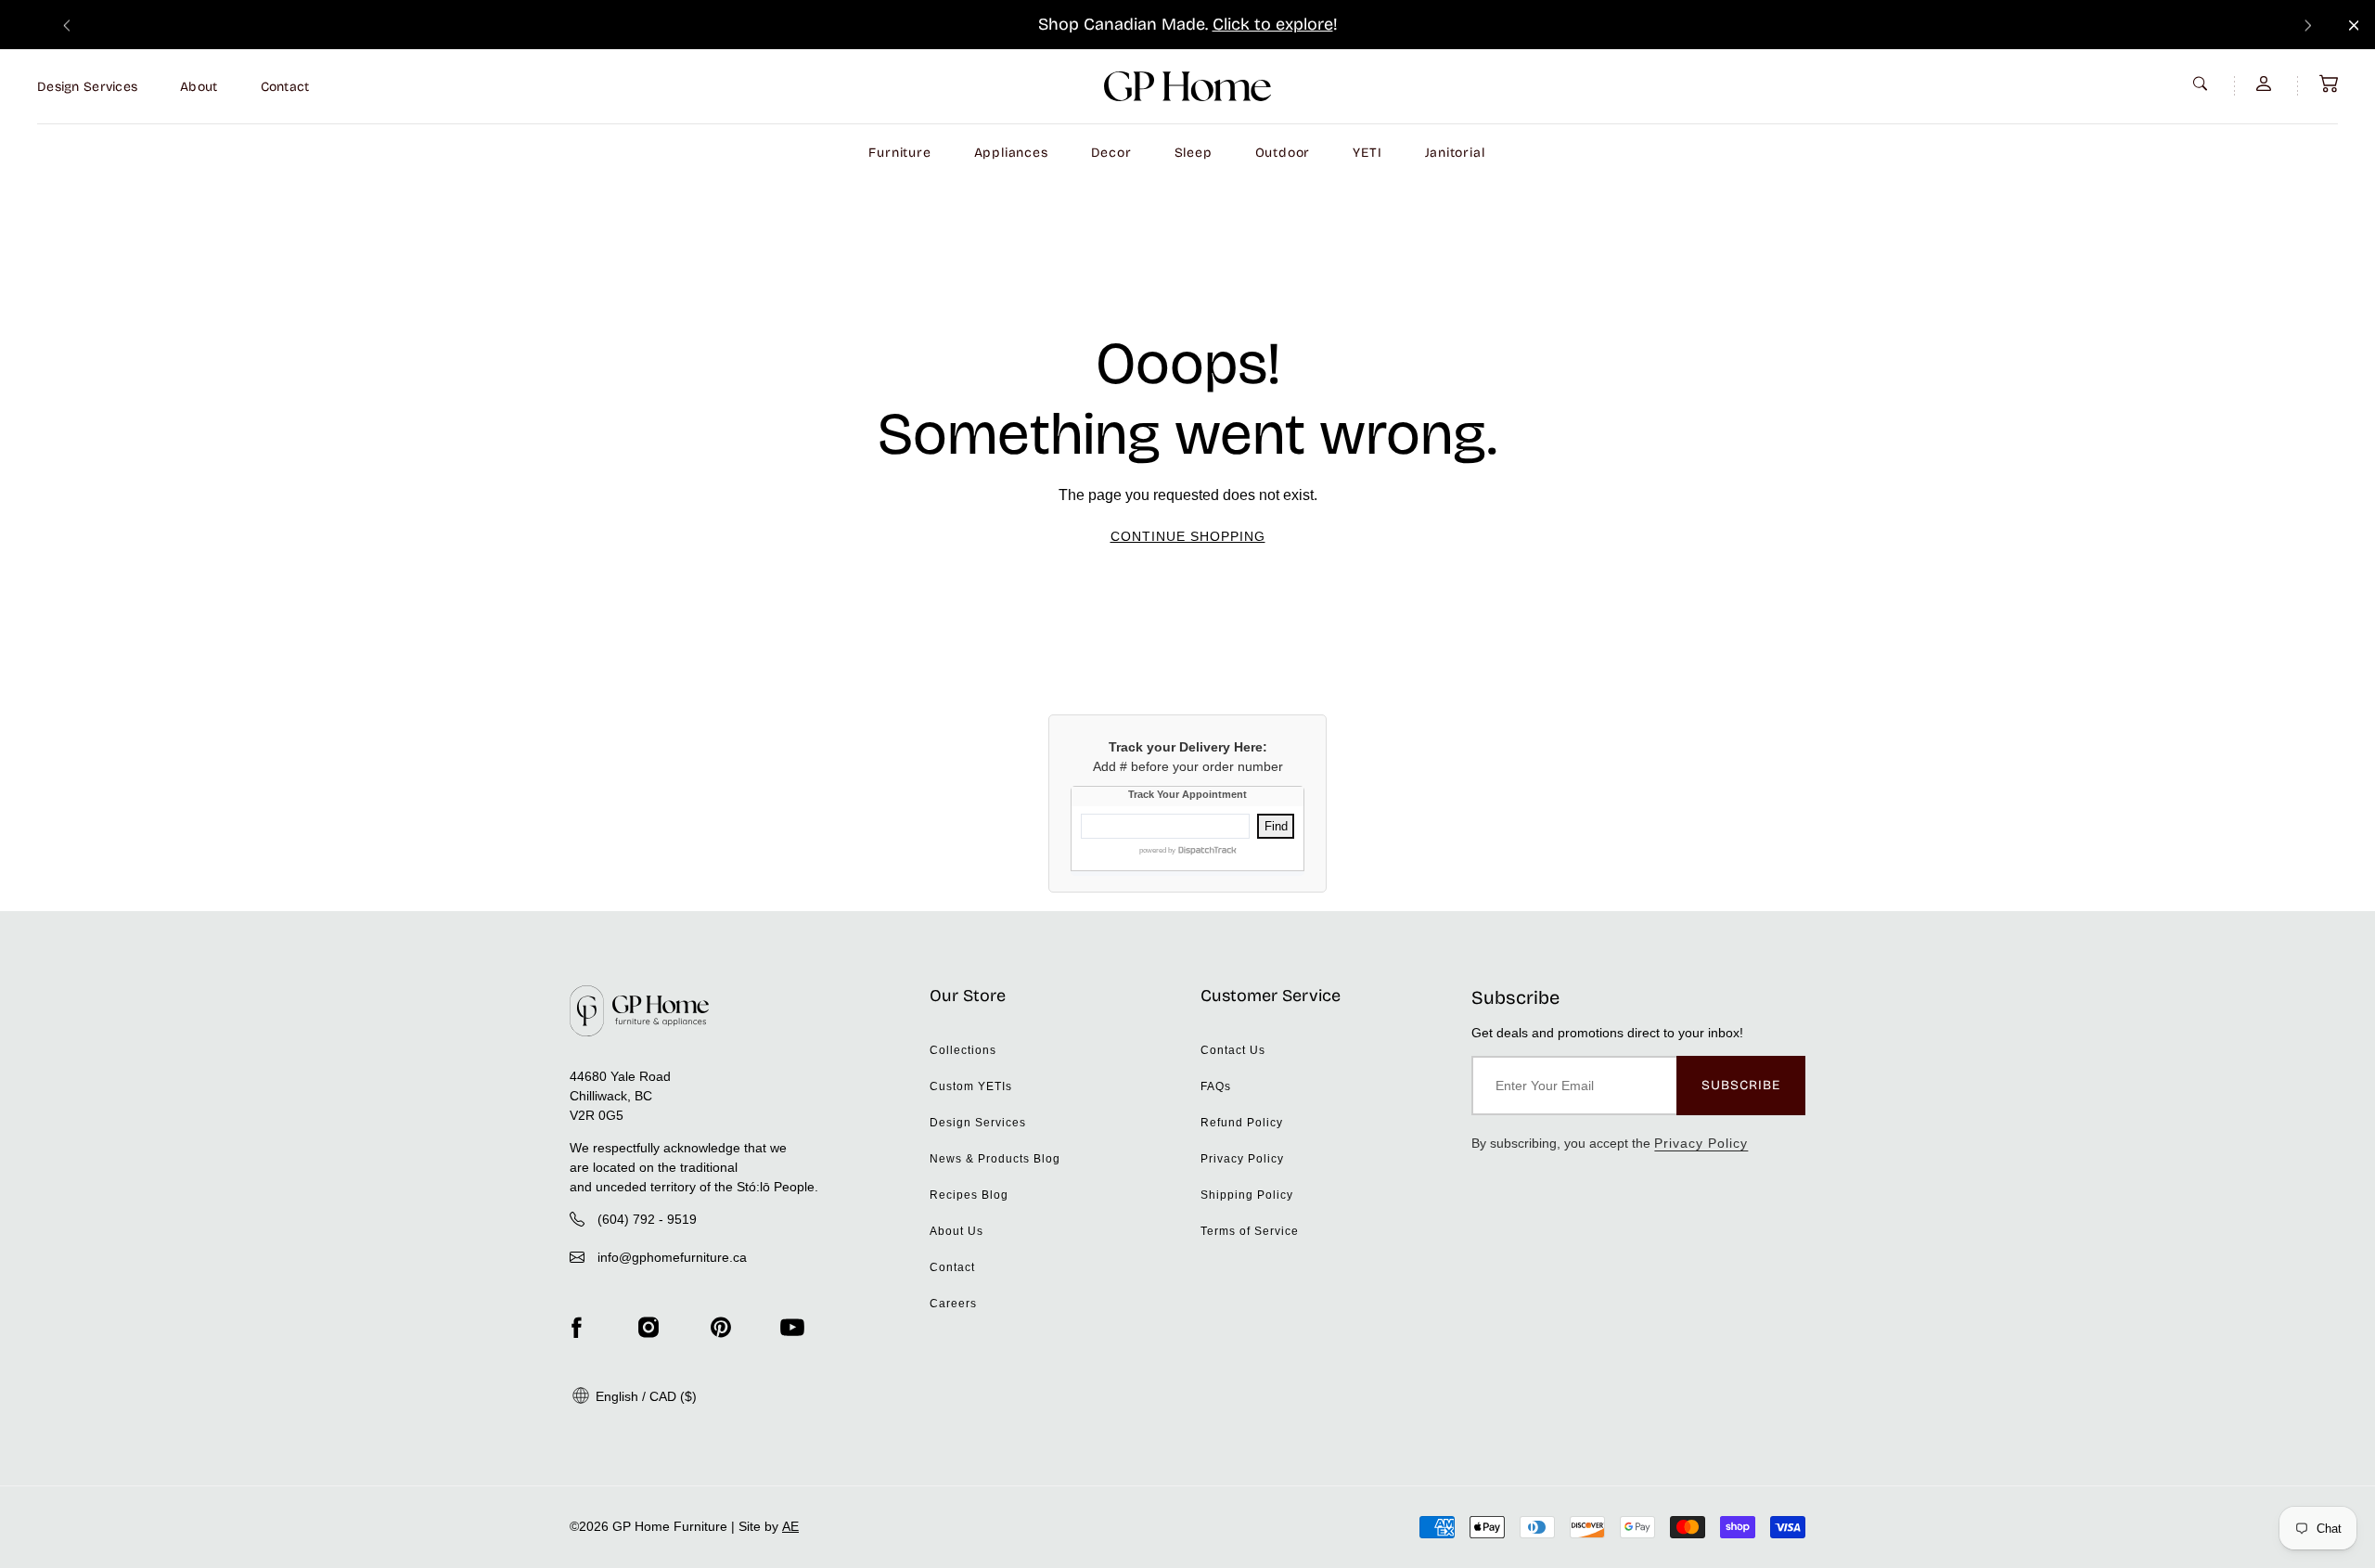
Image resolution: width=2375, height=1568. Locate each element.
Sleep (1194, 153)
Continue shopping (1188, 536)
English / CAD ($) (644, 1396)
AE (790, 1526)
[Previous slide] (67, 25)
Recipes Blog (969, 1195)
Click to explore (1273, 24)
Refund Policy (1242, 1123)
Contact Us (1233, 1050)
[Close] (2354, 26)
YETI (1367, 153)
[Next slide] (2308, 25)
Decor (1111, 153)
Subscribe (1741, 1085)
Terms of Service (1250, 1231)
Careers (953, 1304)
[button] (2329, 84)
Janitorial (1455, 153)
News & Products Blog (995, 1159)
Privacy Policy (1242, 1159)
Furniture (899, 153)
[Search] (2202, 84)
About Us (956, 1231)
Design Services (87, 87)
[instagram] (648, 1328)
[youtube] (792, 1328)
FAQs (1216, 1086)
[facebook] (576, 1328)
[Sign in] (2266, 84)
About (199, 87)
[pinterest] (721, 1328)
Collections (963, 1050)
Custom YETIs (971, 1086)
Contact (285, 87)
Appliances (1011, 153)
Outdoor (1283, 153)
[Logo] (1187, 86)
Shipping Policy (1247, 1195)
